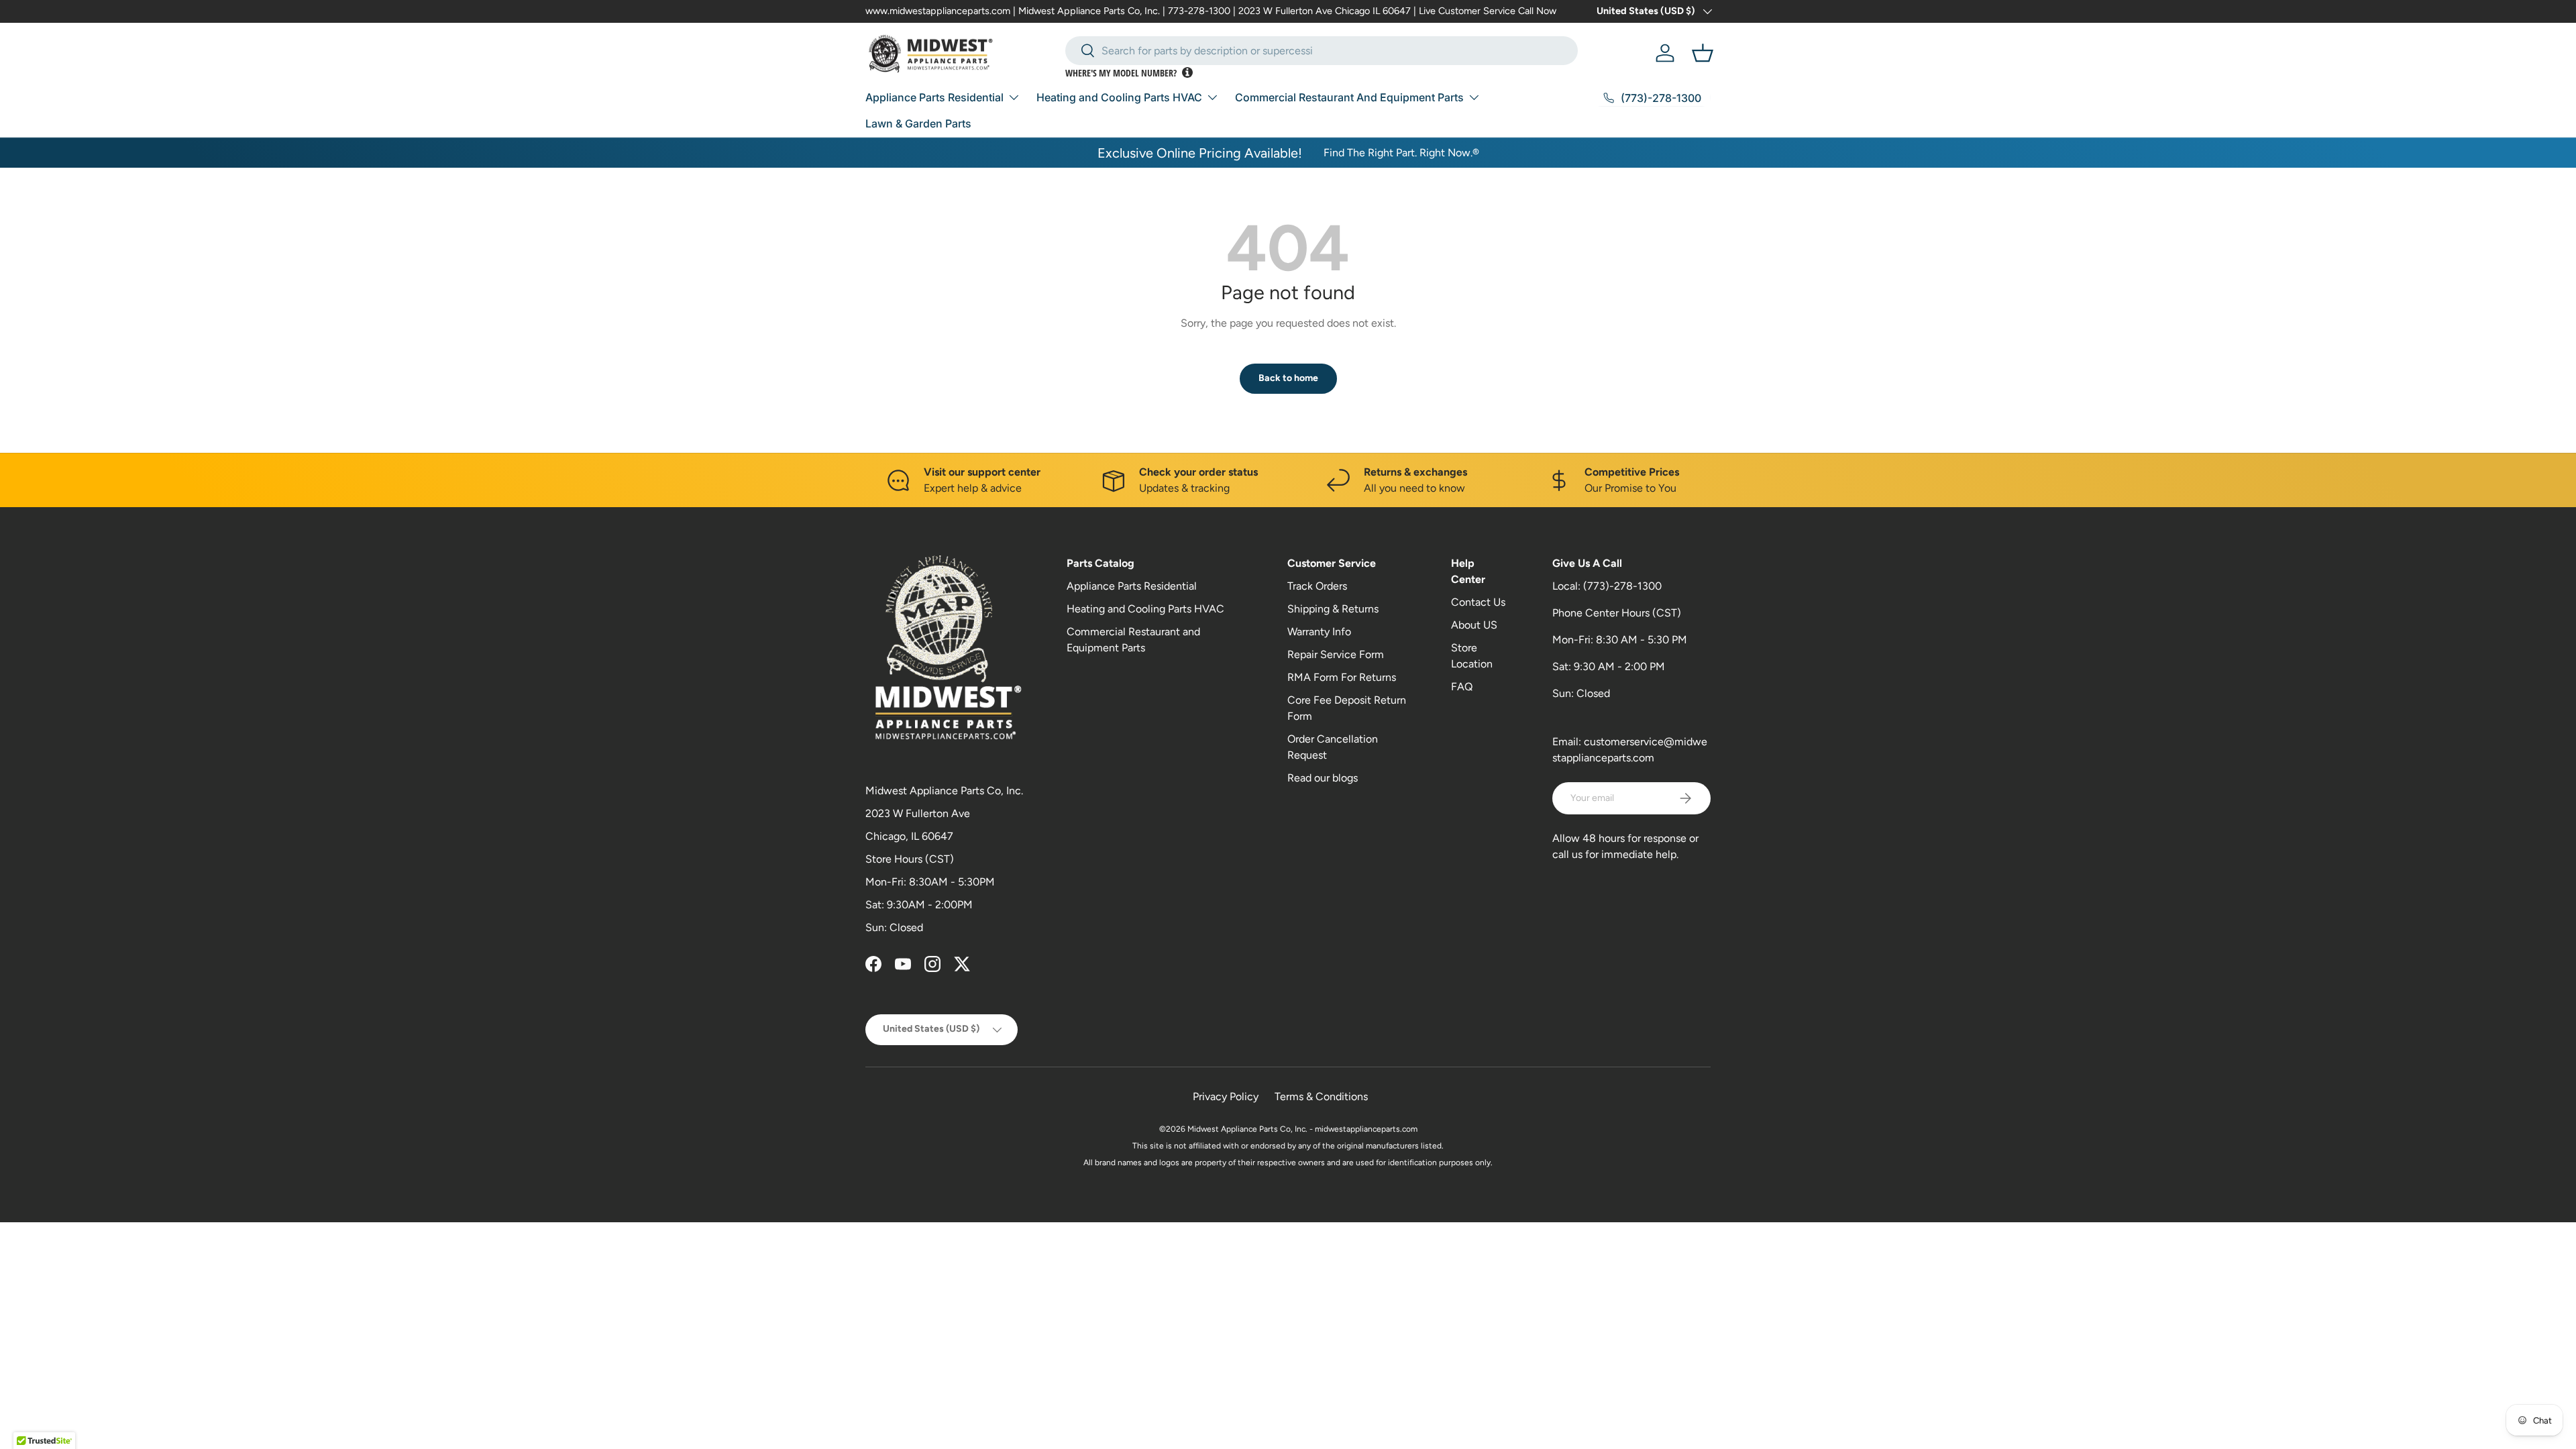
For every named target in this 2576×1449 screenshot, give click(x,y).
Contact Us (1478, 602)
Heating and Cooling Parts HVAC (1119, 97)
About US (1474, 625)
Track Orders (1317, 586)
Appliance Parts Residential (934, 97)
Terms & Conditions (1321, 1096)
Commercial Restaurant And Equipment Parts (1349, 97)
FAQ (1462, 687)
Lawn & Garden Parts (918, 123)
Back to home (1288, 378)
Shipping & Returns (1333, 609)
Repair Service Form (1336, 654)
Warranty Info (1319, 632)
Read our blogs (1323, 778)
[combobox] (1322, 51)
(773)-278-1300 (1622, 586)
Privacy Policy (1226, 1096)
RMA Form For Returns (1342, 677)
